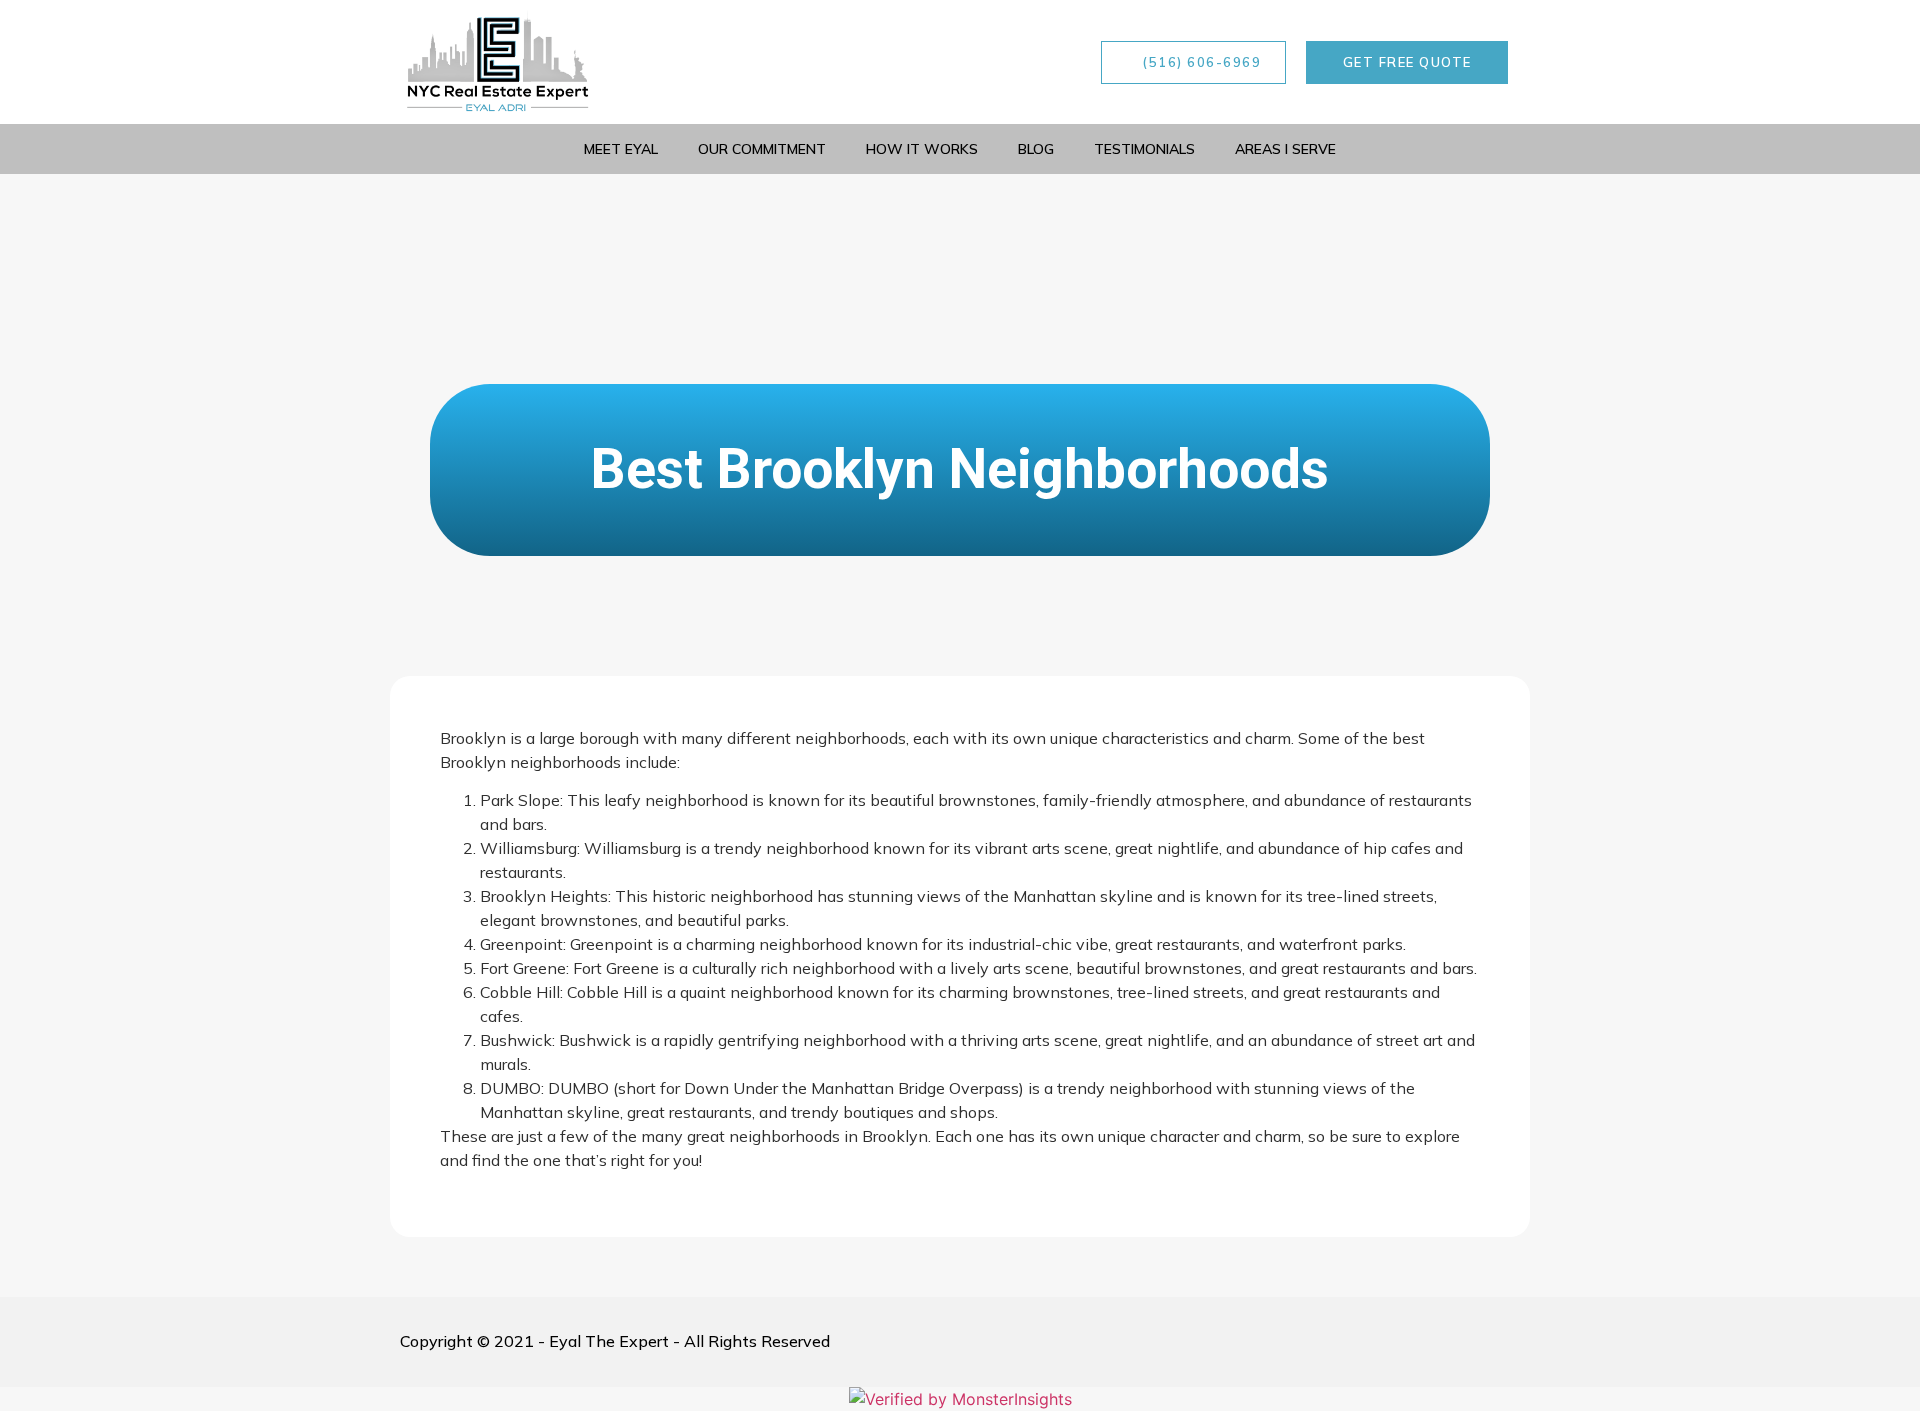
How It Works (922, 149)
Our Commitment (762, 149)
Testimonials (1144, 149)
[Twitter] (1043, 62)
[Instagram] (953, 62)
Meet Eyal (621, 149)
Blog (1036, 149)
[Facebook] (908, 62)
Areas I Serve (1285, 149)
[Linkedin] (998, 62)
